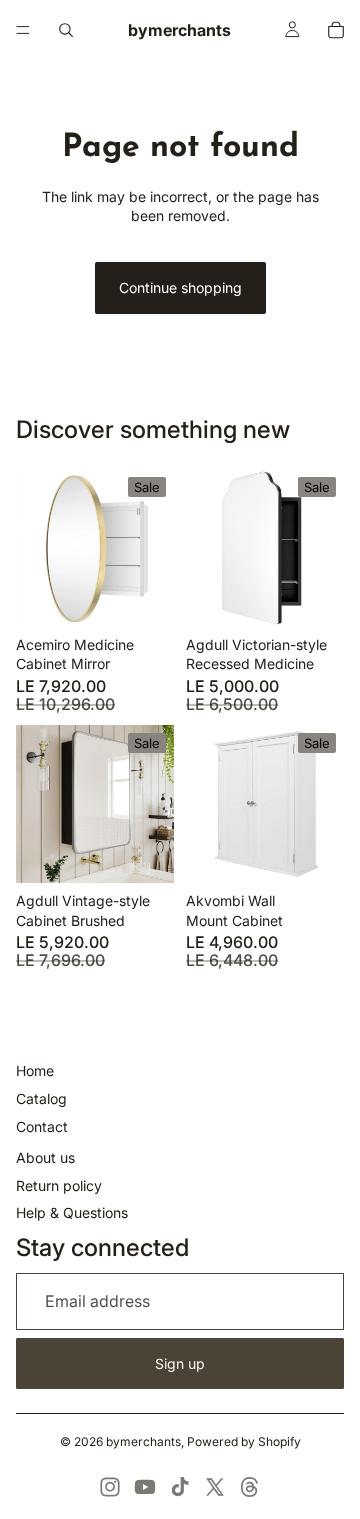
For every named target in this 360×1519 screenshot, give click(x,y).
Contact (42, 1126)
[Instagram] (110, 1487)
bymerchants (143, 1441)
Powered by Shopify (244, 1441)
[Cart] (336, 30)
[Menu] (23, 30)
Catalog (41, 1098)
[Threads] (250, 1487)
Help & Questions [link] (72, 1212)
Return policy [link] (59, 1185)
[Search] (66, 30)
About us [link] (45, 1157)
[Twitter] (215, 1487)
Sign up (180, 1363)
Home (35, 1070)
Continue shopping (180, 287)
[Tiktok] (180, 1487)
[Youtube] (145, 1487)
